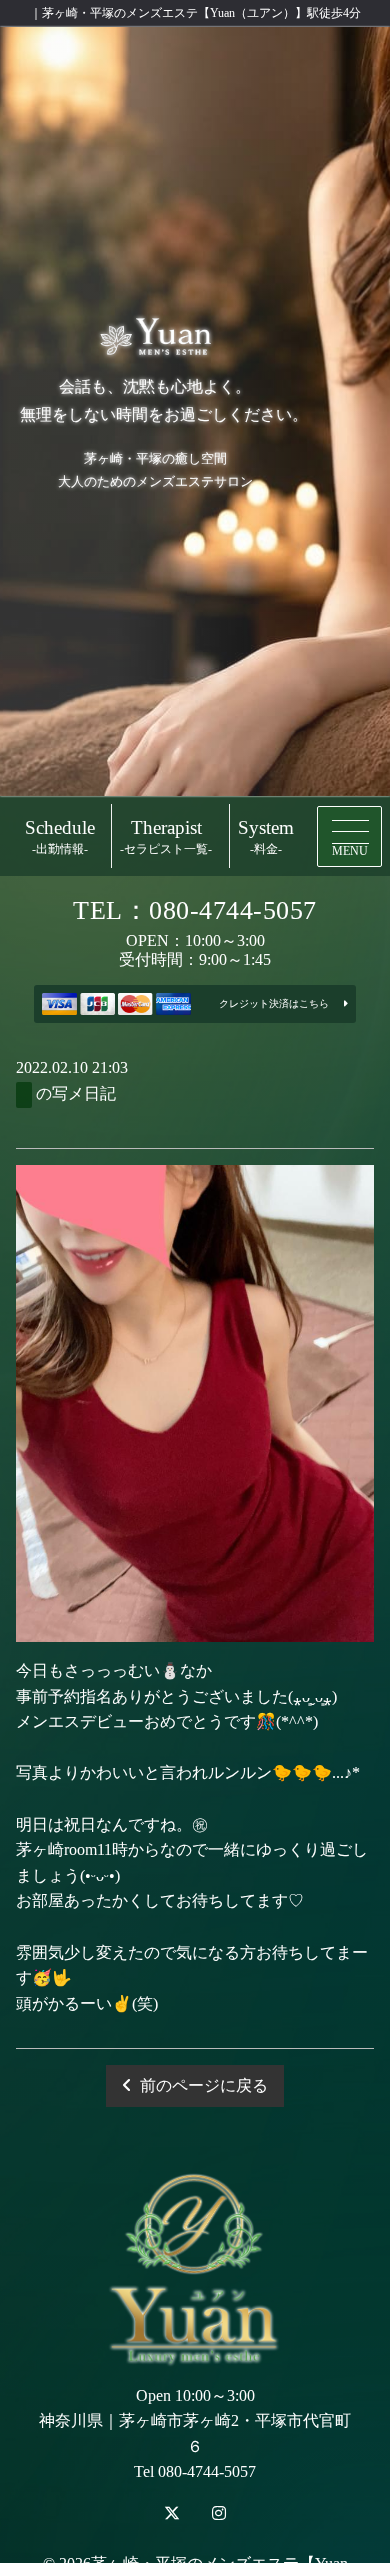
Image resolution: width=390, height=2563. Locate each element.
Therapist (166, 836)
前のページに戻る (204, 2085)
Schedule (60, 836)
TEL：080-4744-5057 (195, 910)
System (266, 836)
